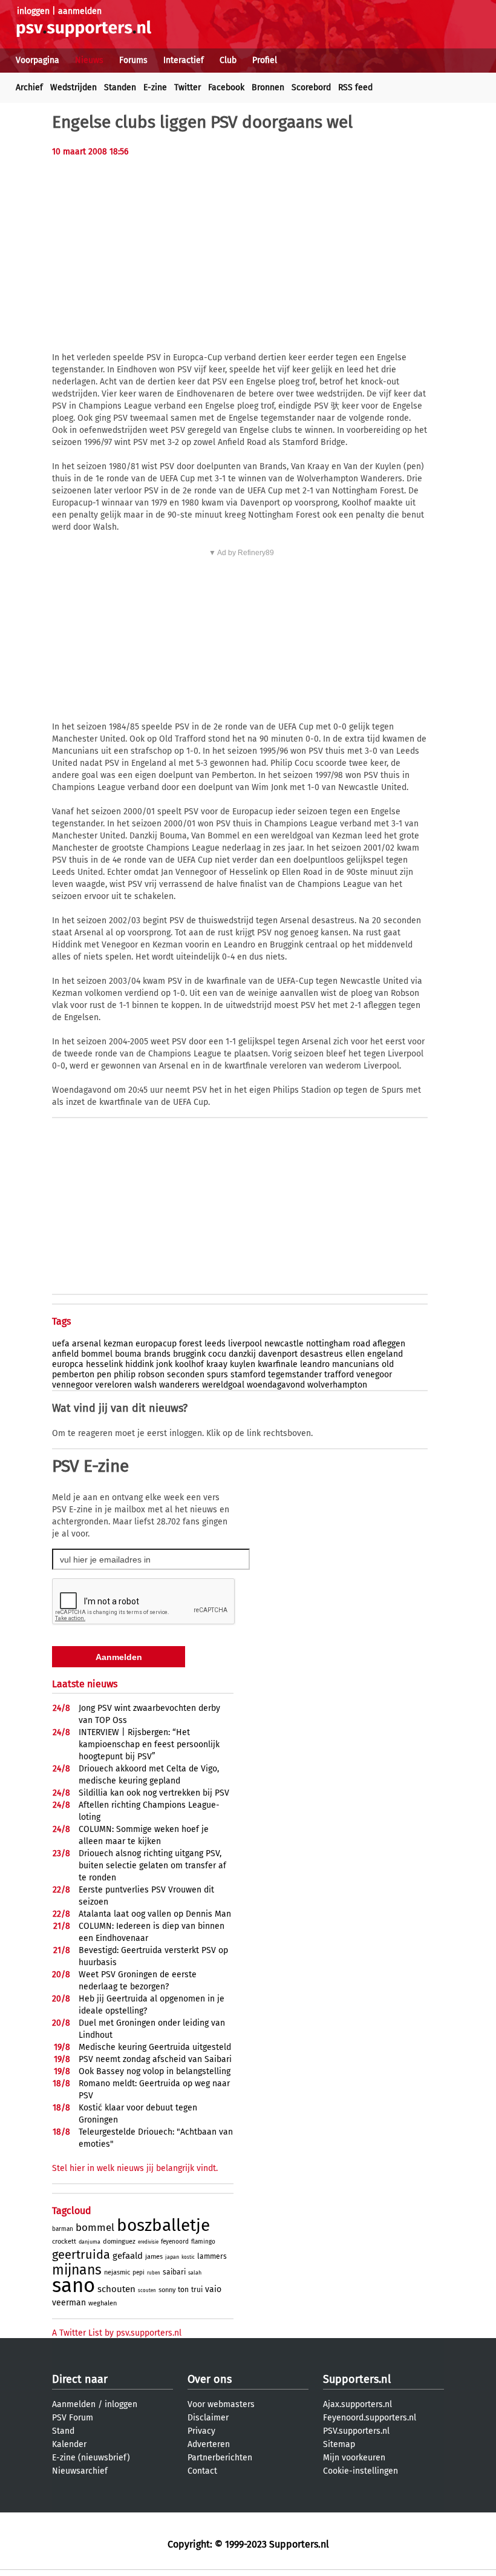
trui (197, 2290)
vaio (213, 2289)
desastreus (321, 1354)
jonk (164, 1364)
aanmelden (80, 11)
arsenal (86, 1344)
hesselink (104, 1364)
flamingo (203, 2242)
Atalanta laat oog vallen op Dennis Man (155, 1914)
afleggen (389, 1344)
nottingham (328, 1344)
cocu (217, 1354)
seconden (186, 1375)
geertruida (81, 2255)
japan (172, 2257)
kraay (217, 1364)
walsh (145, 1385)
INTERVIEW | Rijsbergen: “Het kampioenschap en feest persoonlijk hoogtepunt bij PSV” (149, 1744)
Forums (133, 60)
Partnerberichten (220, 2458)
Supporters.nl (357, 2379)
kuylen (243, 1364)
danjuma (90, 2242)
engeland (385, 1354)
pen (104, 1375)
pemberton (73, 1375)
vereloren (113, 1385)
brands (157, 1354)
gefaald (128, 2256)
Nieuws (89, 60)
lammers (212, 2256)
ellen (355, 1354)
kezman (118, 1344)
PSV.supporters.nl (356, 2431)
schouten (116, 2289)
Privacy (201, 2431)
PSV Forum (73, 2418)
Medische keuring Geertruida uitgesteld (155, 2047)
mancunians (356, 1364)
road (361, 1344)
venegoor (374, 1375)
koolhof (189, 1364)
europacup (156, 1344)
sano (73, 2285)
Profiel (265, 60)
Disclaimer (208, 2418)
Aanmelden (74, 2404)
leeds (215, 1344)
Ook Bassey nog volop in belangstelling (155, 2071)
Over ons (210, 2379)
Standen (120, 87)
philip (125, 1375)
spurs (217, 1375)
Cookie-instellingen (361, 2471)
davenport (278, 1354)
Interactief (184, 60)
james (154, 2257)
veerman (69, 2303)
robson (151, 1375)
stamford (248, 1375)
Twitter (188, 87)
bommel (97, 1354)
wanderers (179, 1385)
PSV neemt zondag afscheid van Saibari (155, 2059)
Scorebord (311, 87)
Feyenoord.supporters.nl (370, 2418)
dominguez (119, 2242)
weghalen (103, 2303)
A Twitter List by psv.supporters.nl (117, 2333)
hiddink (139, 1364)
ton (183, 2290)
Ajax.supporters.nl (357, 2404)
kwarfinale (278, 1364)
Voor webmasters (221, 2404)
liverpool (245, 1344)
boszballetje (163, 2225)
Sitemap (339, 2444)
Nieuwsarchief (80, 2471)
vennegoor (72, 1385)
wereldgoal (223, 1385)
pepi (139, 2273)
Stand (63, 2431)
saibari (174, 2272)
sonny (167, 2290)
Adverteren (209, 2444)
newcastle (284, 1344)
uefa (61, 1344)
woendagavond (276, 1385)
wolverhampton (337, 1385)
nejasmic (117, 2272)
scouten (147, 2291)
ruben (154, 2273)
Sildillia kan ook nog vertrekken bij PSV (154, 1793)
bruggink (189, 1354)
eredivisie (148, 2242)
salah (195, 2273)
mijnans (77, 2270)
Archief (29, 87)
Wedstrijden (73, 87)
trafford (339, 1375)
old (388, 1364)
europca (68, 1364)
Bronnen (268, 87)
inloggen (33, 11)
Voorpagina (38, 60)
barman (63, 2229)
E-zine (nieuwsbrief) (91, 2458)
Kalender (69, 2444)
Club (228, 60)
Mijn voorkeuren (354, 2458)
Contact (202, 2471)
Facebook (226, 87)
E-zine (155, 87)
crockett (64, 2242)
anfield (65, 1354)
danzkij (242, 1354)
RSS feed (355, 87)
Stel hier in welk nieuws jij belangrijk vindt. (135, 2168)
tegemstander (295, 1375)
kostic (188, 2257)
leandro (315, 1364)
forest (191, 1344)
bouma (128, 1354)
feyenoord (175, 2242)
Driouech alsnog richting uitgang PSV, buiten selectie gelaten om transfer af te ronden (152, 1866)
